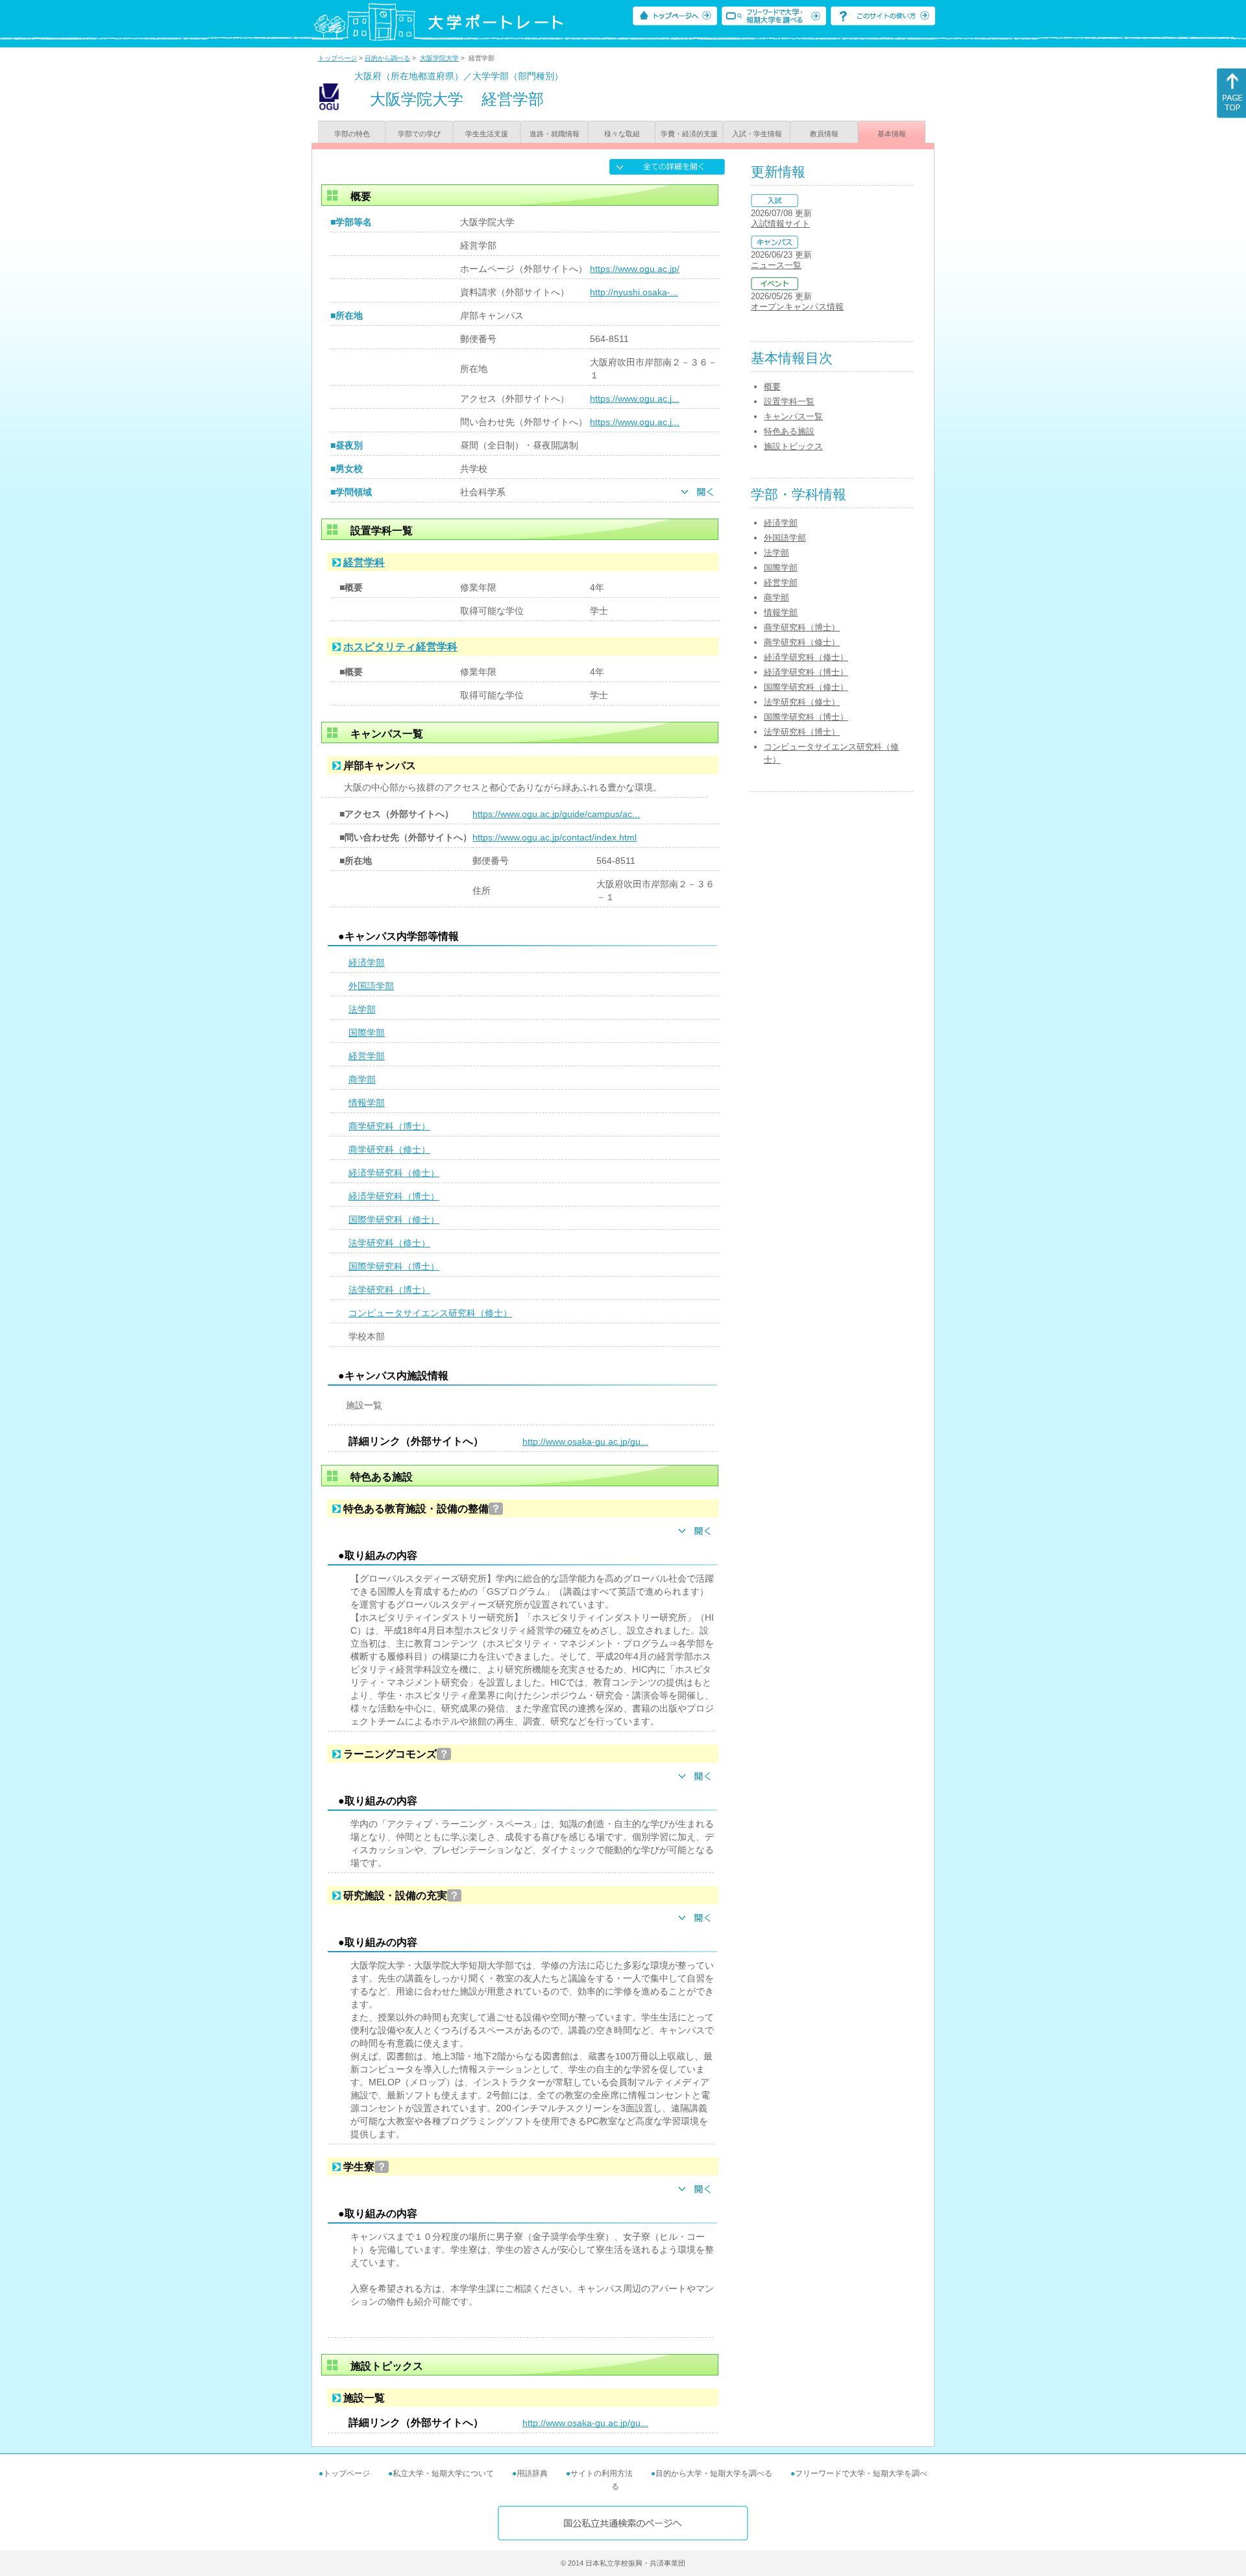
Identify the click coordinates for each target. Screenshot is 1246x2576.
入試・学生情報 (757, 134)
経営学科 (364, 562)
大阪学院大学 (439, 58)
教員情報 (824, 134)
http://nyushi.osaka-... (634, 292)
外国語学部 (371, 986)
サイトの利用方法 (602, 2473)
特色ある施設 (789, 431)
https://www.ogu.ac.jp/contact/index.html (555, 837)
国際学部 (367, 1033)
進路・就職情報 (555, 134)
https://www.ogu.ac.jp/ (635, 269)
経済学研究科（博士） (394, 1196)
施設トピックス (793, 446)
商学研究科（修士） (389, 1149)
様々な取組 (622, 134)
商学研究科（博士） (389, 1126)
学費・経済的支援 (689, 134)
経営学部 (367, 1056)
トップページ (337, 58)
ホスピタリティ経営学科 (400, 647)
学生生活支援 (487, 134)
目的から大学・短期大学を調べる (714, 2473)
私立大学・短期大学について (443, 2473)
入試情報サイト (780, 224)
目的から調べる (387, 58)
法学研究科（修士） (389, 1243)
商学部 (362, 1079)
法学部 (362, 1009)
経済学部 (367, 963)
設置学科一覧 (789, 401)
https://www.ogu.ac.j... (635, 399)
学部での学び (419, 134)
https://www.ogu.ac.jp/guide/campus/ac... (556, 814)
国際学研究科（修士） (394, 1220)
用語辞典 (532, 2473)
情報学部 (367, 1103)
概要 (772, 386)
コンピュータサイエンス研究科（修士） (430, 1313)
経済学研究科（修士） (394, 1173)
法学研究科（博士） (389, 1290)
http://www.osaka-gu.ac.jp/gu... (585, 1441)
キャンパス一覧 (793, 416)
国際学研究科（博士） (394, 1266)
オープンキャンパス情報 (797, 307)
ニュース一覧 (776, 265)
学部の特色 (352, 134)
